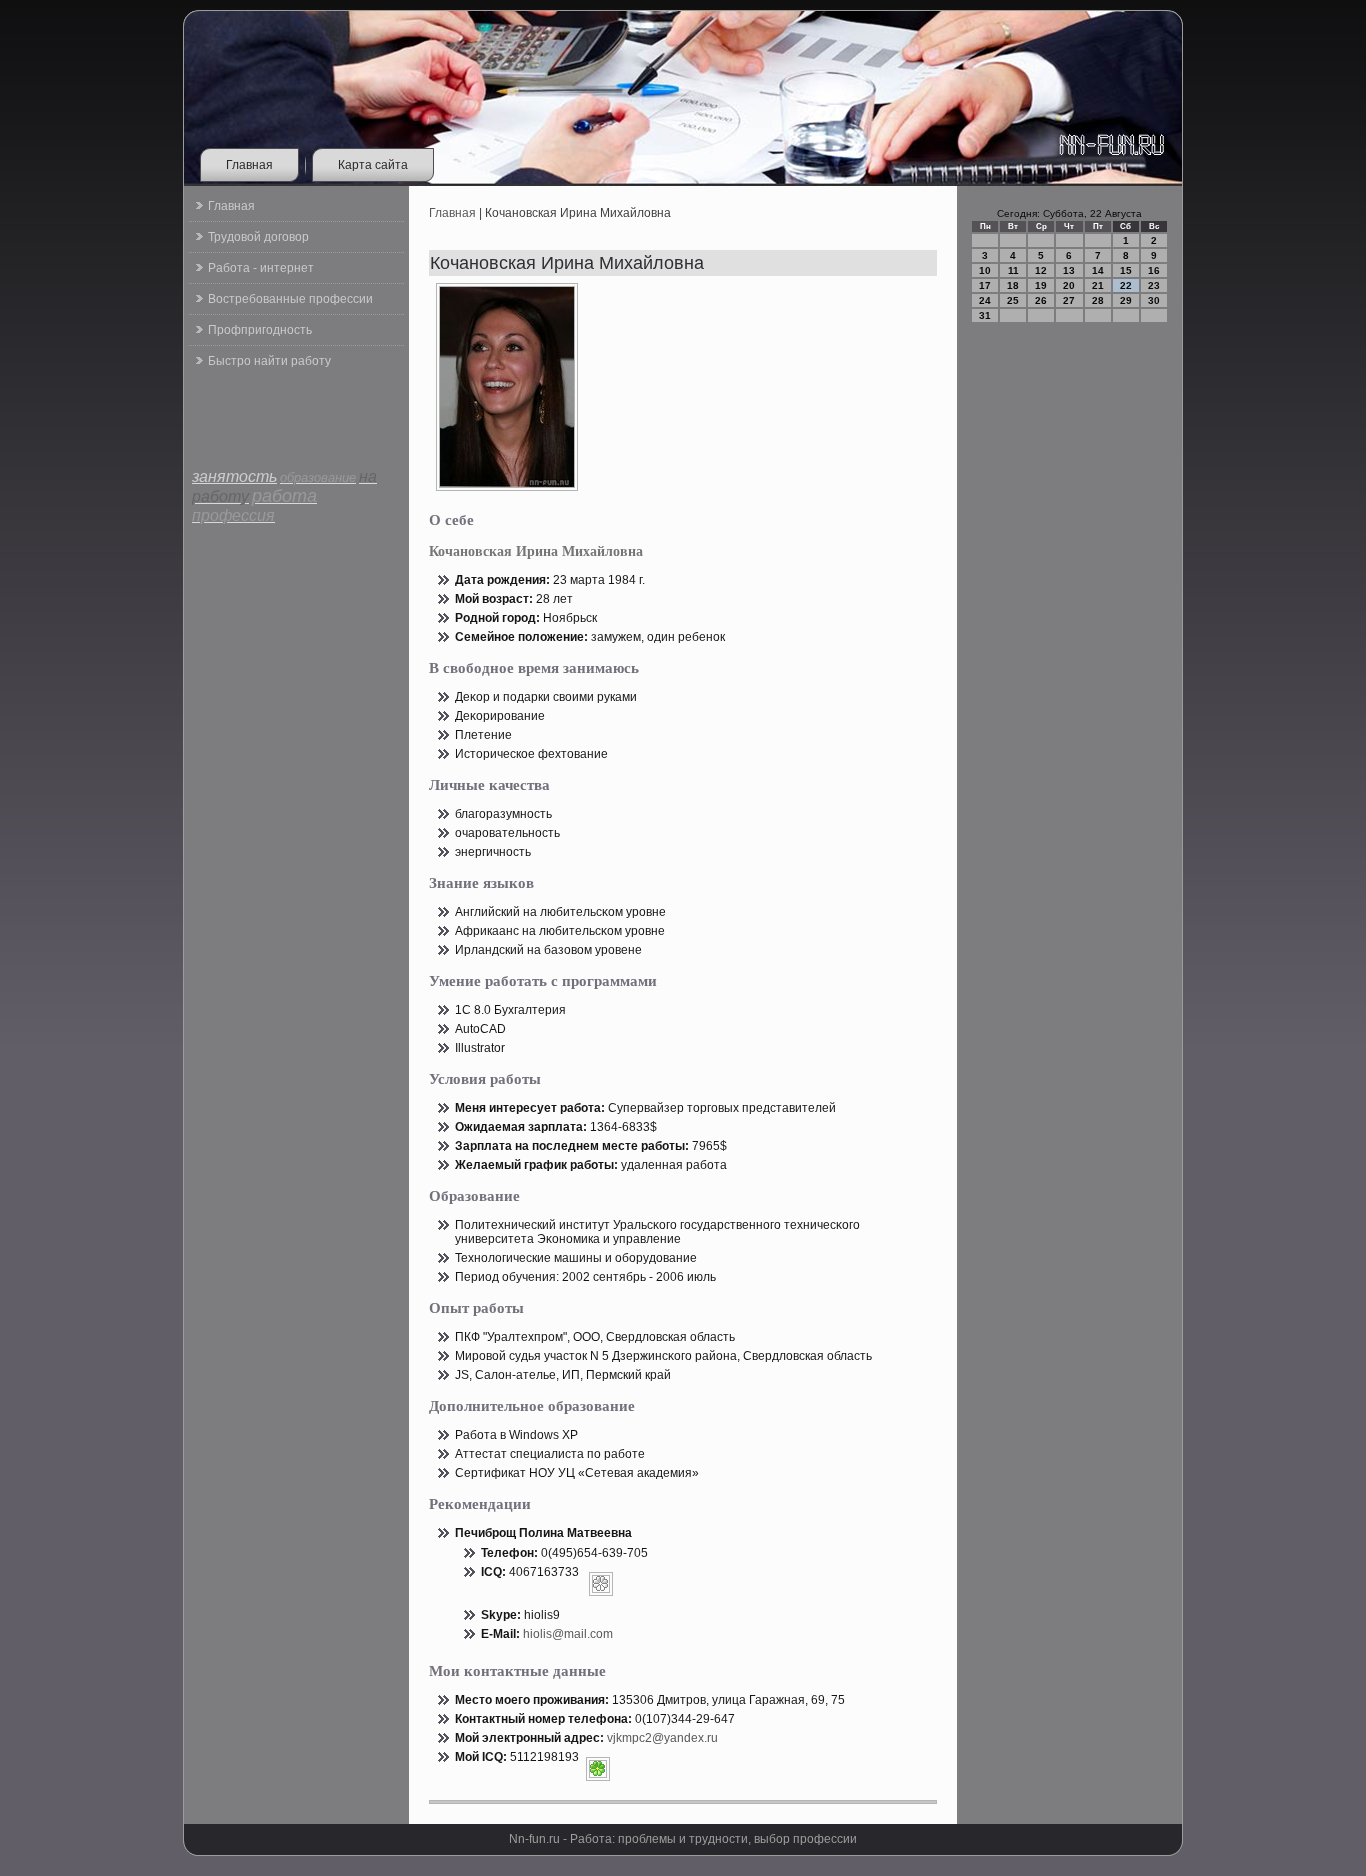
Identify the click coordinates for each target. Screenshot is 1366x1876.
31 (985, 315)
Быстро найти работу (269, 361)
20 (1069, 285)
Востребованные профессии (290, 299)
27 (1069, 300)
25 (1013, 300)
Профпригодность (260, 330)
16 (1154, 270)
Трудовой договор (258, 237)
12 (1041, 270)
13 (1069, 270)
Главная (249, 165)
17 (985, 285)
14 (1098, 270)
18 (1013, 285)
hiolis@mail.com (568, 1634)
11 (1013, 270)
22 (1126, 285)
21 (1098, 285)
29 (1126, 300)
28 (1098, 300)
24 (985, 300)
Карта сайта (373, 165)
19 (1041, 285)
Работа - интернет (261, 268)
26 (1041, 300)
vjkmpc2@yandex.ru (662, 1738)
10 (985, 270)
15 (1126, 270)
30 (1154, 300)
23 (1154, 285)
